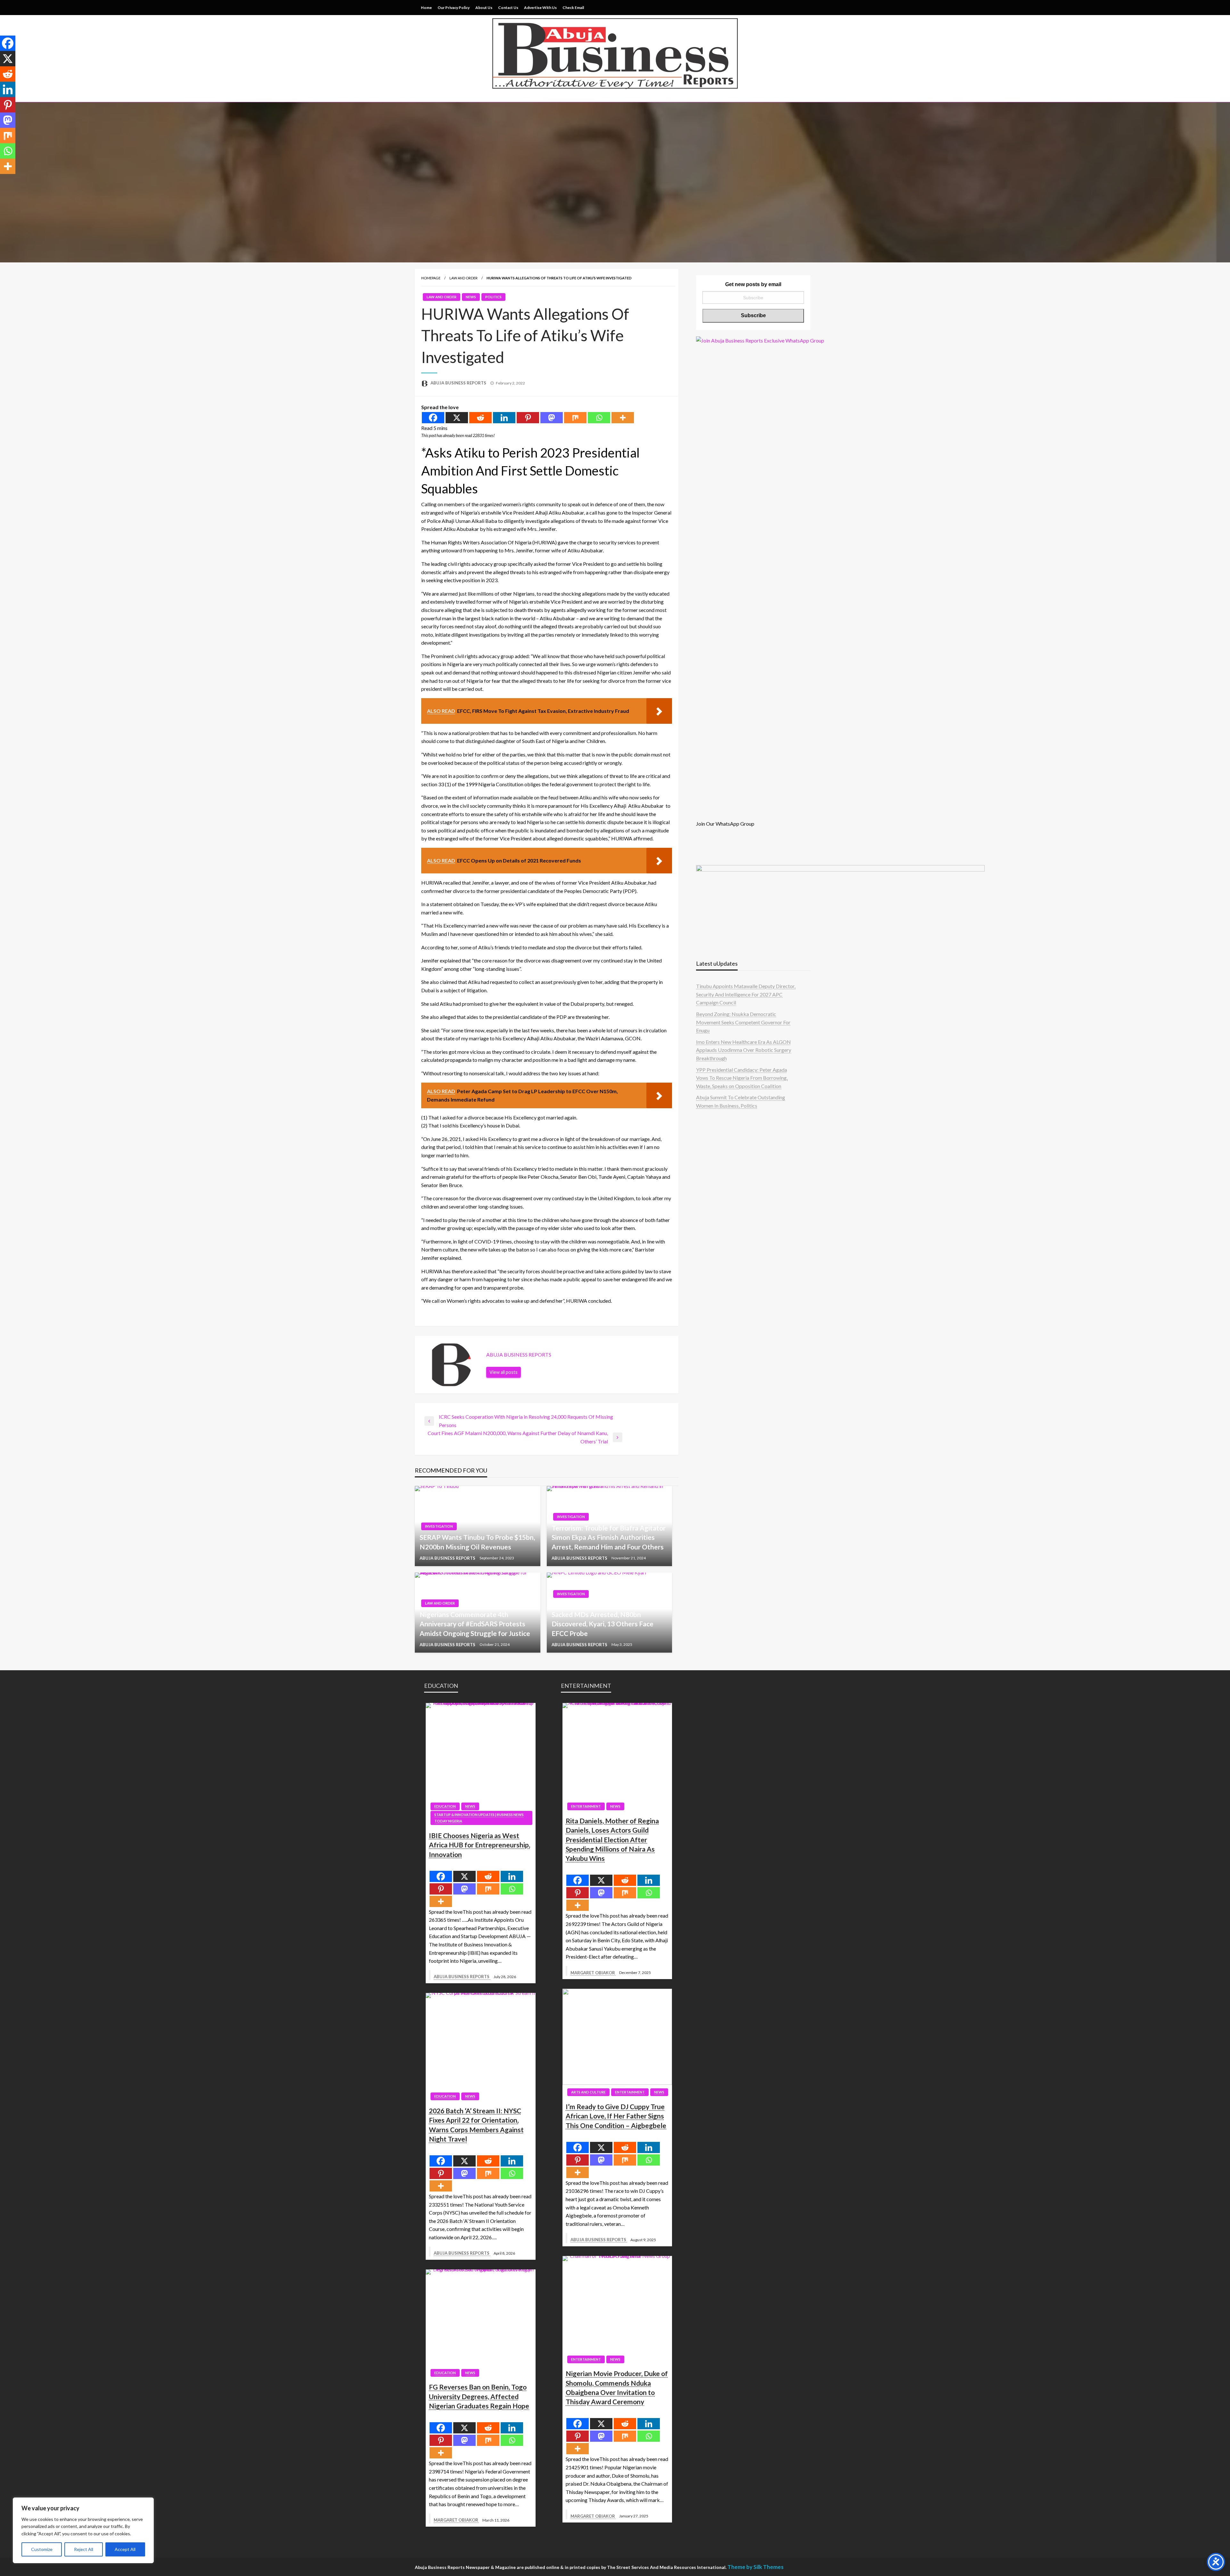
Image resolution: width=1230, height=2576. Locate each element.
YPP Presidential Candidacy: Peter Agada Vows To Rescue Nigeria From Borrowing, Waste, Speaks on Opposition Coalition (742, 1078)
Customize (42, 2549)
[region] (83, 2530)
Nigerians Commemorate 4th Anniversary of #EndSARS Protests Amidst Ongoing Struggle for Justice (475, 1624)
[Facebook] (433, 418)
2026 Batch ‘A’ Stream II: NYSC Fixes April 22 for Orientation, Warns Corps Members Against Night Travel (476, 2125)
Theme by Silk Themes (755, 2567)
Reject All (84, 2549)
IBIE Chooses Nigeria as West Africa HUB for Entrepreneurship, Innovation (480, 1845)
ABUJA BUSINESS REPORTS (459, 383)
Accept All (125, 2549)
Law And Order (463, 278)
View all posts (504, 1372)
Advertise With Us (540, 8)
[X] (457, 418)
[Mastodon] (552, 418)
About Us (484, 8)
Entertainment (586, 1806)
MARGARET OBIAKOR (456, 2520)
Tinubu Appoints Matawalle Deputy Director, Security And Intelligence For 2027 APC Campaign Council (746, 994)
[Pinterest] (528, 418)
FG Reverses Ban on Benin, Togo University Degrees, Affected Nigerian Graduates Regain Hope (479, 2396)
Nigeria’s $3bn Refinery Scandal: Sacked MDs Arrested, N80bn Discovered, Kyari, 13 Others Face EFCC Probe (603, 1619)
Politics (493, 297)
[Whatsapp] (599, 418)
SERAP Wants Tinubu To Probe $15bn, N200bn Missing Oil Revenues (477, 1542)
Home (426, 8)
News (471, 297)
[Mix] (575, 418)
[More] (623, 418)
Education (445, 1806)
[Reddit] (480, 418)
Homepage (431, 278)
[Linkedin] (504, 418)
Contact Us (508, 8)
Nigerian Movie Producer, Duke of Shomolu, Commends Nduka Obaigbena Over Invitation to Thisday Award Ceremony (617, 2387)
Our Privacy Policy (454, 8)
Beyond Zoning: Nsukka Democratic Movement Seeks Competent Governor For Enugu (743, 1022)
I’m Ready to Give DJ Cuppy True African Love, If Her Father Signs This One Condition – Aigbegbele (616, 2116)
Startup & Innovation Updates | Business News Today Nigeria (479, 1818)
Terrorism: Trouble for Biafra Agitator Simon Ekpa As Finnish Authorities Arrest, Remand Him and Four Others (609, 1537)
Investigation (439, 1526)
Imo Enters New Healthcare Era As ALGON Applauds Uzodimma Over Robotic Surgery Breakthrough (744, 1050)
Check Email (573, 8)
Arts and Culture (588, 2092)
